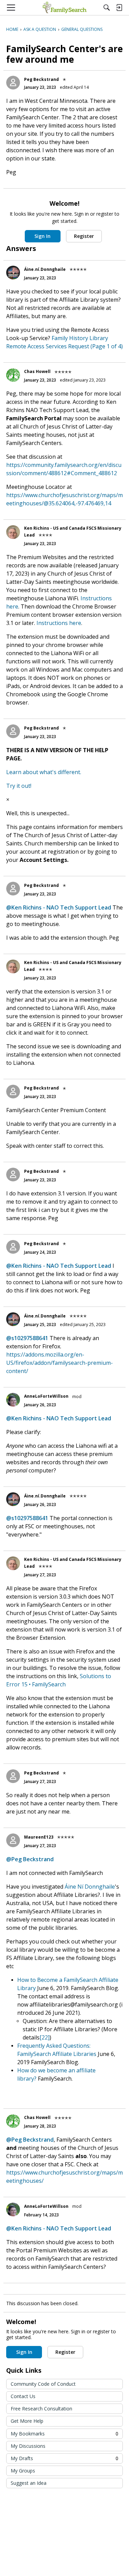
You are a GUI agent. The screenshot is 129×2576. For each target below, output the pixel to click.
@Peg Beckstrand (30, 1859)
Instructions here (59, 623)
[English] (64, 8)
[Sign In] (119, 8)
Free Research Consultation (41, 2409)
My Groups (23, 2471)
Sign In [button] (42, 236)
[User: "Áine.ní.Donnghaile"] (13, 273)
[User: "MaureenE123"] (13, 1840)
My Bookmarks (64, 2434)
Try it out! (19, 786)
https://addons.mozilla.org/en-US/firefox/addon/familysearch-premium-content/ (60, 1363)
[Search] (107, 8)
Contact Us (23, 2396)
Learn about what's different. (44, 772)
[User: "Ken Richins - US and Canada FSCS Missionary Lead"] (13, 532)
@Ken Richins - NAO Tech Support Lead (59, 907)
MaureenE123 (39, 1837)
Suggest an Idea (29, 2483)
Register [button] (84, 236)
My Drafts (64, 2458)
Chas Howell (37, 371)
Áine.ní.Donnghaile (45, 269)
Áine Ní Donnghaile (90, 1887)
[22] (45, 2037)
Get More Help (27, 2421)
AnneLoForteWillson (46, 1396)
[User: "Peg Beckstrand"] (13, 83)
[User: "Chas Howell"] (13, 375)
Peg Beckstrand (41, 79)
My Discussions (28, 2446)
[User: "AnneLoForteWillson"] (13, 1400)
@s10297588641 (27, 1338)
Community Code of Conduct (43, 2384)
